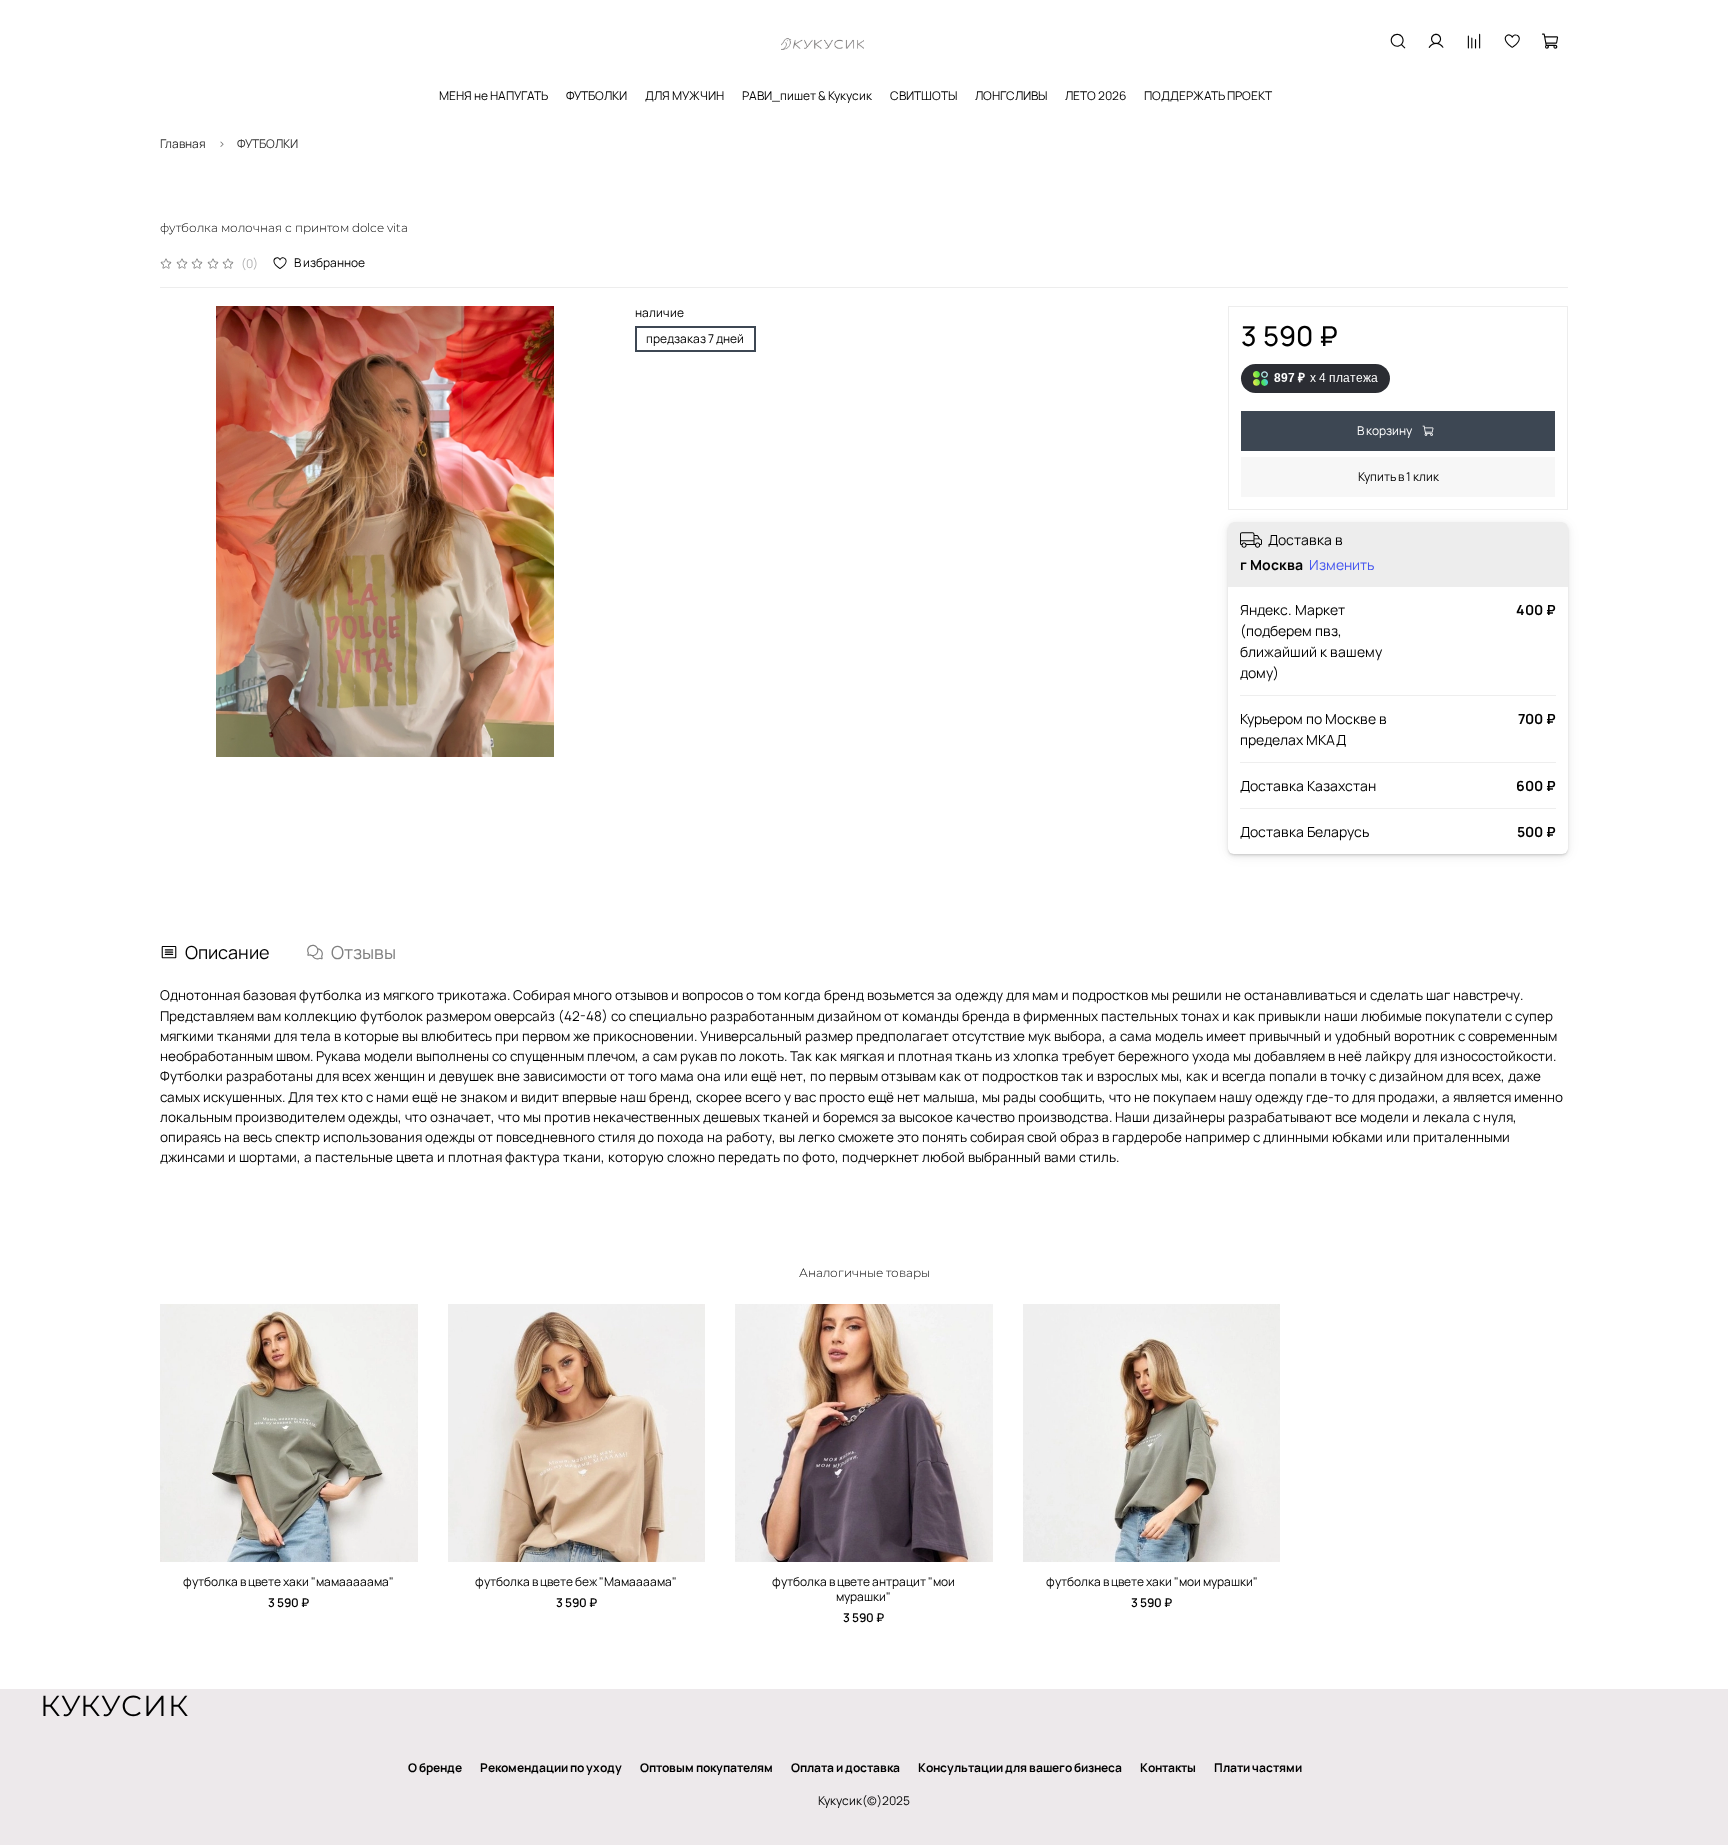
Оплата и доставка (845, 1767)
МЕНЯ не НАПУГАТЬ (493, 95)
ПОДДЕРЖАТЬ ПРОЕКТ (1208, 95)
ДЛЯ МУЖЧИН (684, 95)
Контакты (1168, 1767)
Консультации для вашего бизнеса (1020, 1767)
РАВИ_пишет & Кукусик (807, 95)
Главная (183, 143)
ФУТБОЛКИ (596, 95)
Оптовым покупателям (706, 1767)
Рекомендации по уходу (551, 1767)
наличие (659, 313)
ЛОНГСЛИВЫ (1011, 95)
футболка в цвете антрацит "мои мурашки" (863, 1589)
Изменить (1341, 565)
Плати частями (1258, 1767)
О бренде (435, 1767)
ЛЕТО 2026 (1095, 95)
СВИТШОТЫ (923, 95)
